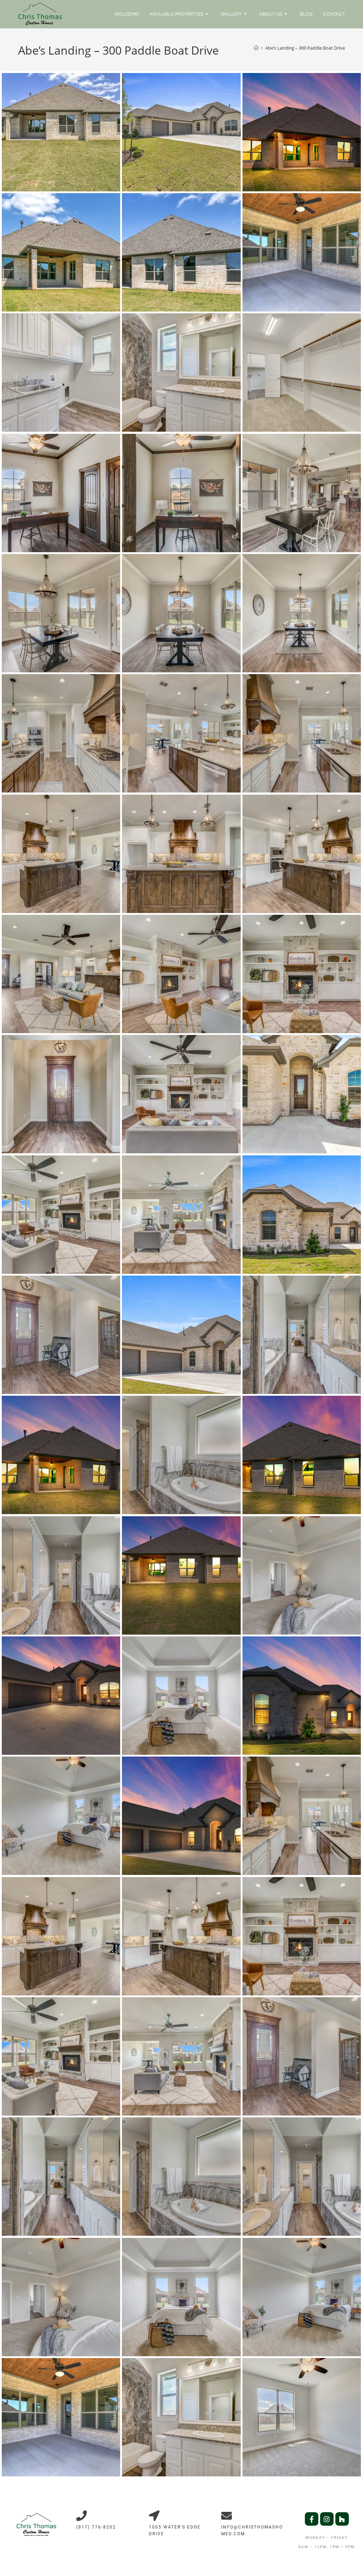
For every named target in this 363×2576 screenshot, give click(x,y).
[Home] (256, 48)
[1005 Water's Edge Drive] (154, 2516)
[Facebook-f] (312, 2519)
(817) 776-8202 (96, 2527)
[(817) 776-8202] (82, 2516)
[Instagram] (327, 2519)
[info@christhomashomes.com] (227, 2516)
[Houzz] (342, 2519)
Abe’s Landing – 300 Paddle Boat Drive (305, 48)
